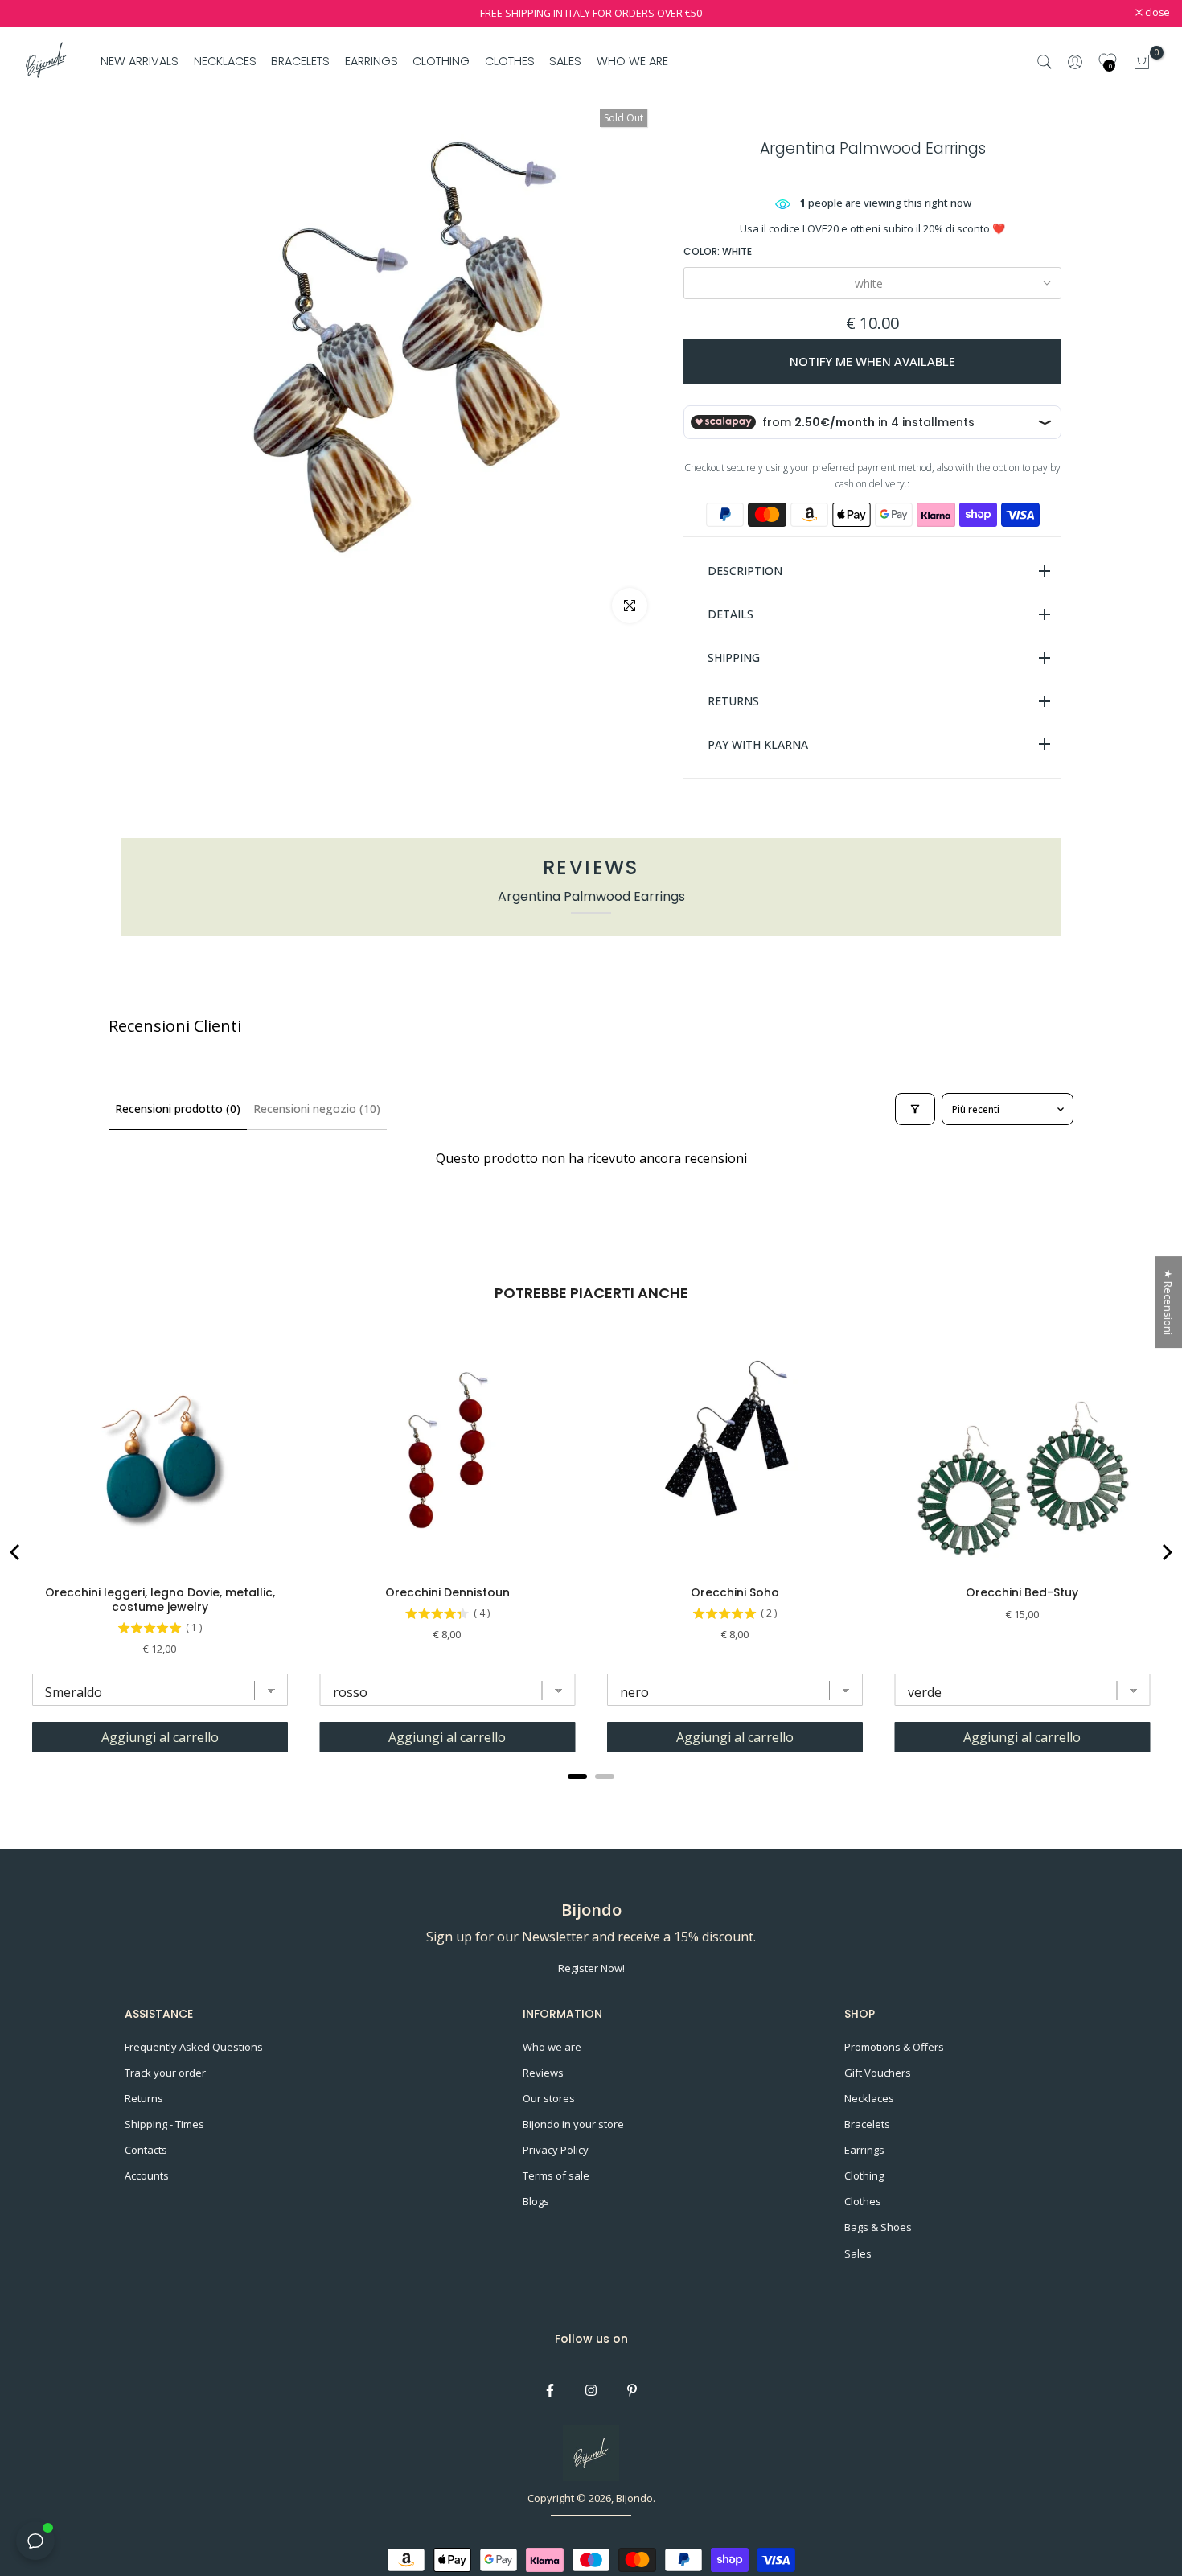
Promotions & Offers (894, 2047)
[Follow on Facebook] (550, 2390)
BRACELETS (300, 61)
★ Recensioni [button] (1168, 1302)
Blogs (536, 2201)
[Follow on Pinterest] (632, 2390)
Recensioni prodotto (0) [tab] (178, 1109)
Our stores (549, 2098)
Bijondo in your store (573, 2124)
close (33, 13)
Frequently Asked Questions (194, 2047)
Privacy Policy (556, 2150)
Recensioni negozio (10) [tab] (317, 1109)
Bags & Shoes (878, 2227)
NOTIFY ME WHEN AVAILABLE (872, 361)
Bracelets (867, 2124)
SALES (565, 61)
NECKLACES (225, 61)
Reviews (543, 2073)
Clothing (864, 2175)
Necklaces (869, 2098)
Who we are (552, 2047)
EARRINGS (371, 61)
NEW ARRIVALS (140, 61)
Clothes (863, 2201)
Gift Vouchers (878, 2073)
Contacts (146, 2150)
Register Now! (591, 1968)
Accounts (147, 2175)
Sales (858, 2253)
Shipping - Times (164, 2124)
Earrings (864, 2150)
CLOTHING (441, 61)
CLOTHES (510, 61)
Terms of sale (556, 2175)
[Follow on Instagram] (591, 2390)
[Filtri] (915, 1109)
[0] (1142, 62)
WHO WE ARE (632, 61)
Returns (144, 2098)
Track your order (165, 2073)
